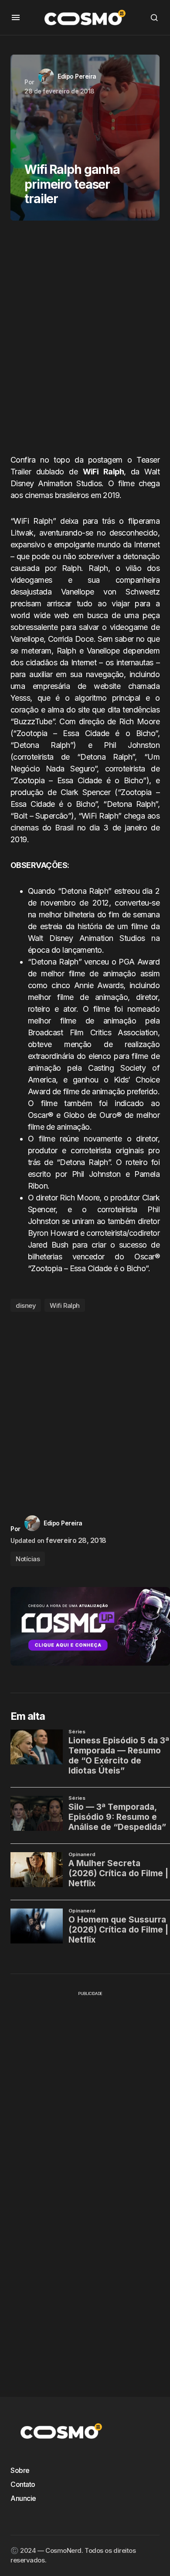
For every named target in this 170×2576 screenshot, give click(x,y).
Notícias (28, 1559)
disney (26, 1305)
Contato (23, 2484)
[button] (16, 17)
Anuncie (23, 2498)
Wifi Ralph (65, 1305)
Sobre (20, 2470)
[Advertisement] (85, 341)
